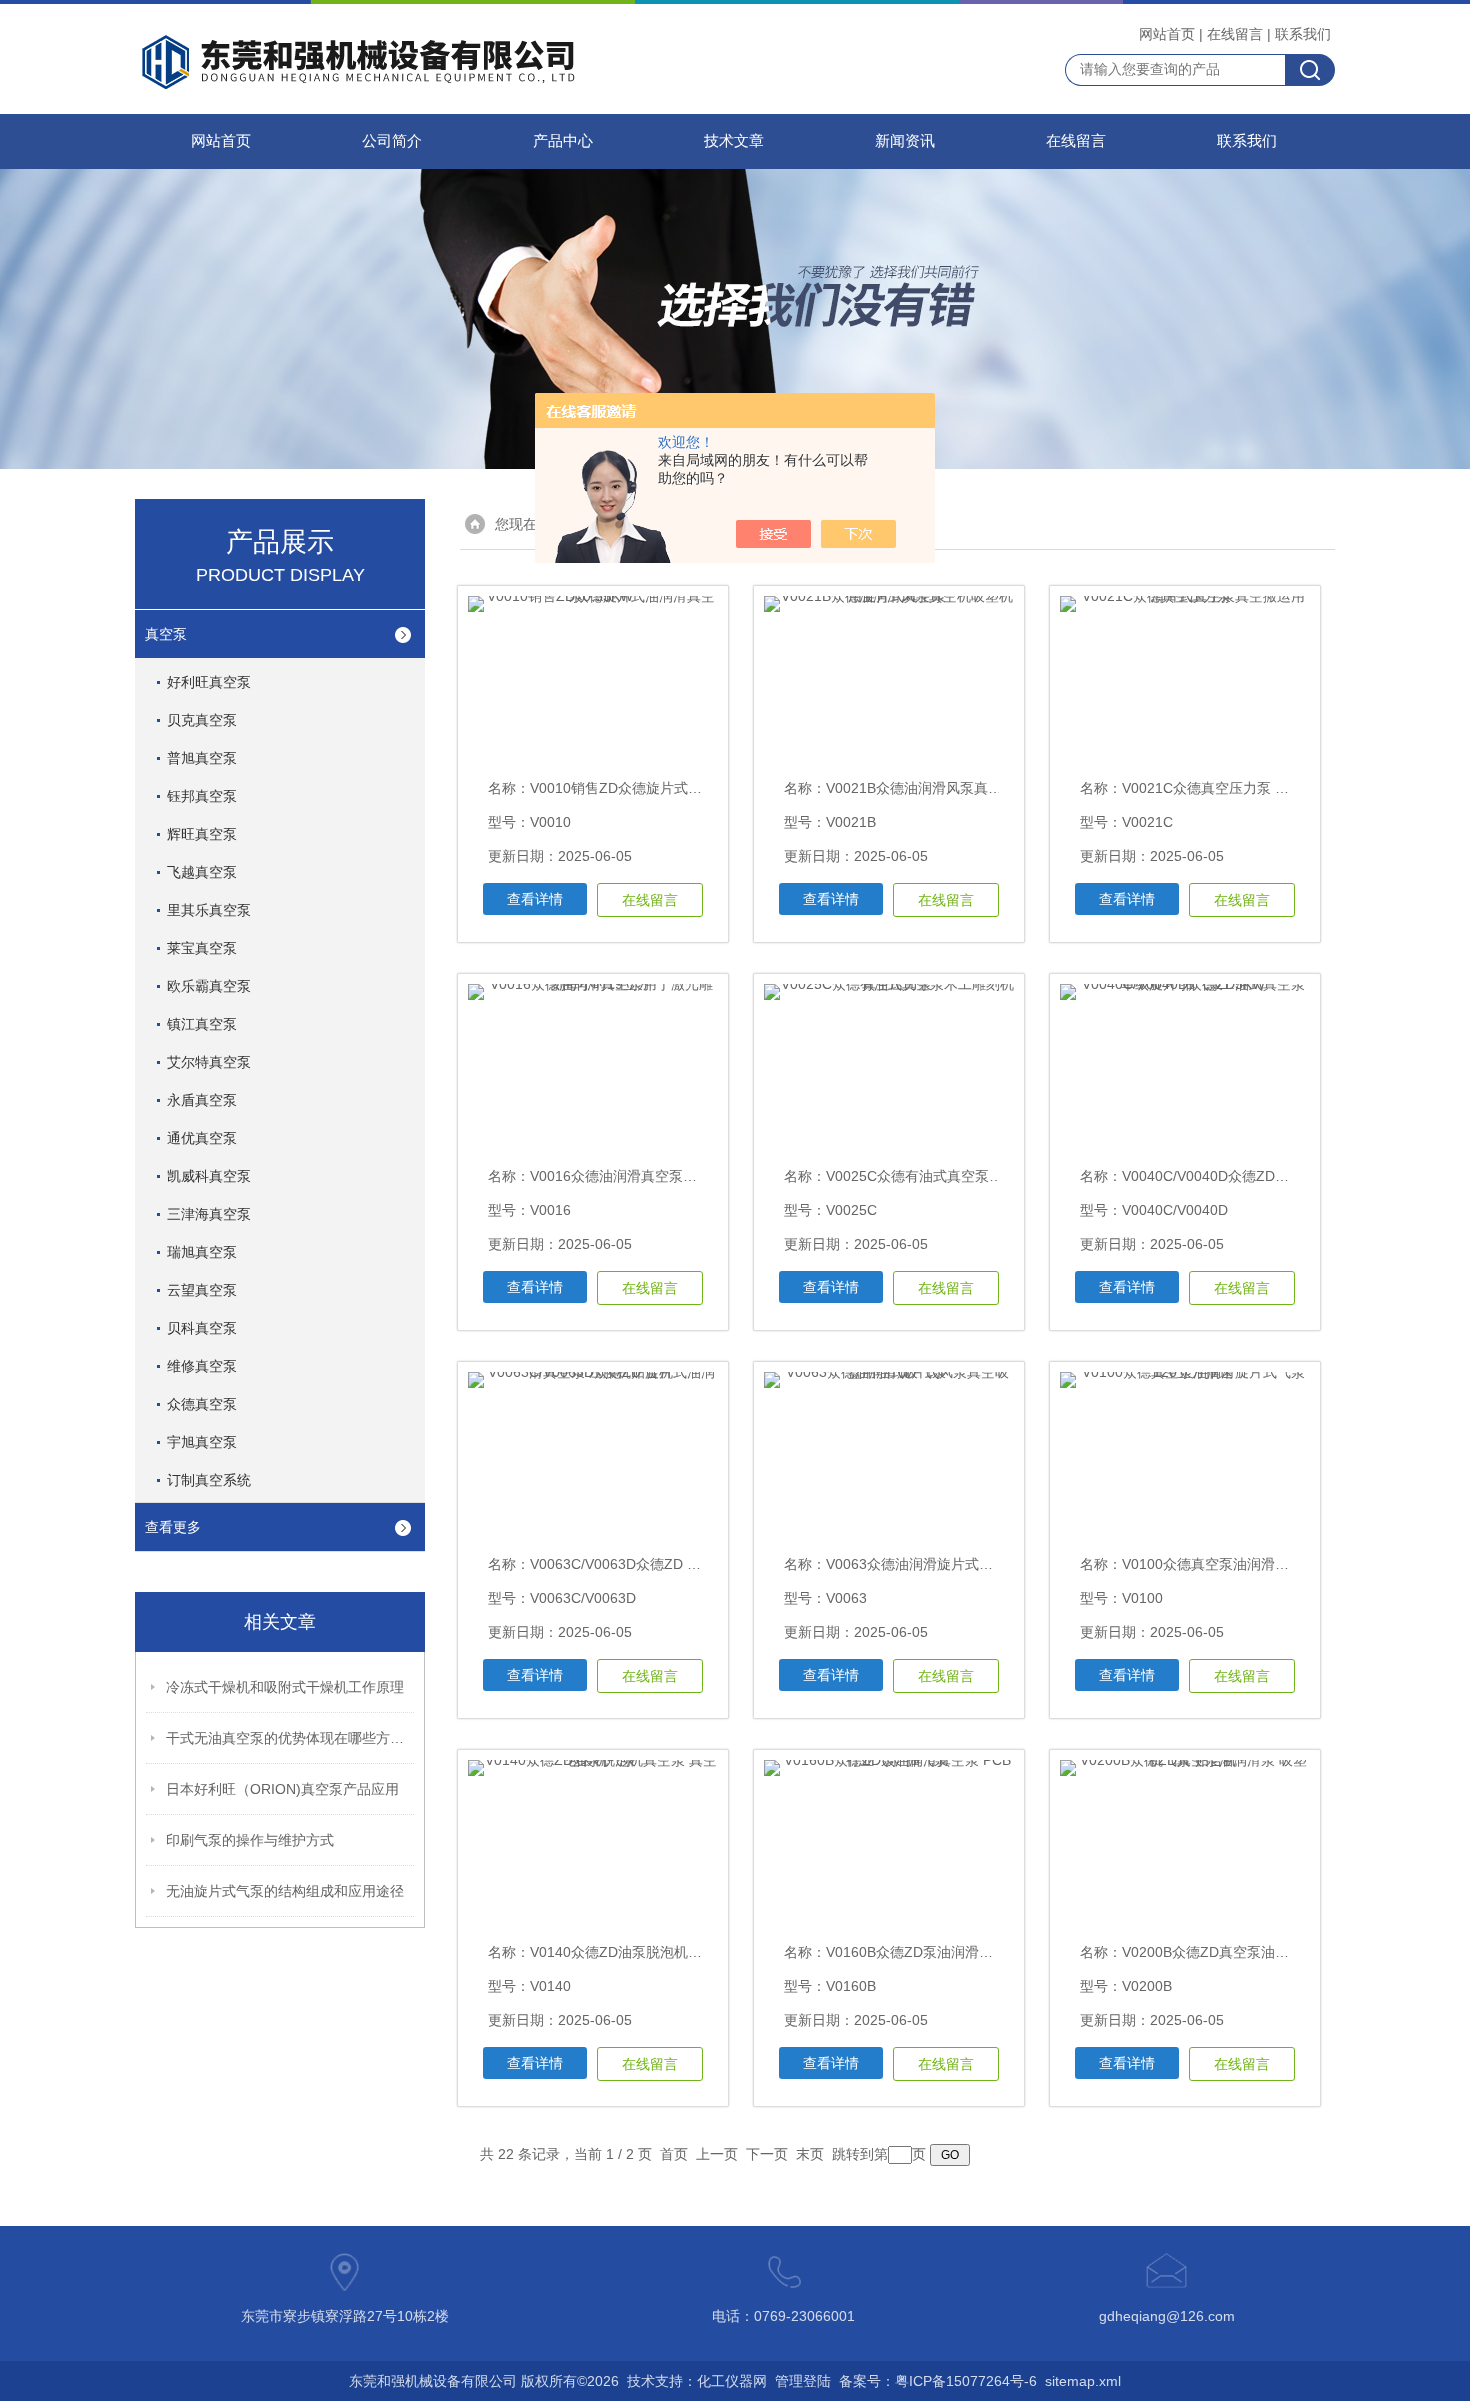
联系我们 (1303, 34)
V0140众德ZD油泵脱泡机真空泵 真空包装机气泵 (681, 1952)
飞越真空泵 (202, 872)
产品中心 (563, 141)
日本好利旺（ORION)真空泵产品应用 (282, 1789)
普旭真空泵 (202, 758)
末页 (810, 2154)
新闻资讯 (905, 141)
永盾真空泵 (202, 1100)
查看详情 (535, 899)
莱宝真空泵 (202, 948)
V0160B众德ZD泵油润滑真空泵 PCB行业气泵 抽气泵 (990, 1952)
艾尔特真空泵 (209, 1062)
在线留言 (1235, 34)
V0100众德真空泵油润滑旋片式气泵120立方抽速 (1273, 1564)
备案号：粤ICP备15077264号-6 (938, 2381)
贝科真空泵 (202, 1328)
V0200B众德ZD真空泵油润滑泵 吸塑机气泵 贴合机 (1279, 1952)
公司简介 (392, 141)
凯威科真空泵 (209, 1176)
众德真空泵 (202, 1404)
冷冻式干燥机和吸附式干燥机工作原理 (285, 1687)
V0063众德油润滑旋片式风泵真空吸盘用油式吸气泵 (986, 1564)
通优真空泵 (202, 1138)
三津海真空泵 (209, 1214)
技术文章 (734, 141)
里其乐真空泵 (209, 910)
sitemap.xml (1083, 2381)
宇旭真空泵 (202, 1442)
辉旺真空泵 (202, 834)
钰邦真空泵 (202, 796)
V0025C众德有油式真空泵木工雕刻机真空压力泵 (977, 1176)
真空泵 (166, 634)
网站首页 (1167, 34)
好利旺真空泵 (209, 682)
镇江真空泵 (202, 1024)
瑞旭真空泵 (202, 1252)
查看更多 (173, 1527)
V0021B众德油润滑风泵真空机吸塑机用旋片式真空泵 (991, 788)
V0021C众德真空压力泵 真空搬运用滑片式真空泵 (1275, 788)
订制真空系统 (209, 1480)
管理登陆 (803, 2381)
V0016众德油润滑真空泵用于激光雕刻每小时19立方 (691, 1176)
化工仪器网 (732, 2381)
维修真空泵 (202, 1366)
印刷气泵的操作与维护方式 (250, 1840)
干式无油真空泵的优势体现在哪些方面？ (291, 1738)
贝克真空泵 (202, 720)
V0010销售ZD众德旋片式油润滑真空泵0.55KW (676, 788)
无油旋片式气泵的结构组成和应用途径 (285, 1891)
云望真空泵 (202, 1290)
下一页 (767, 2154)
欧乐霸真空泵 (209, 986)
